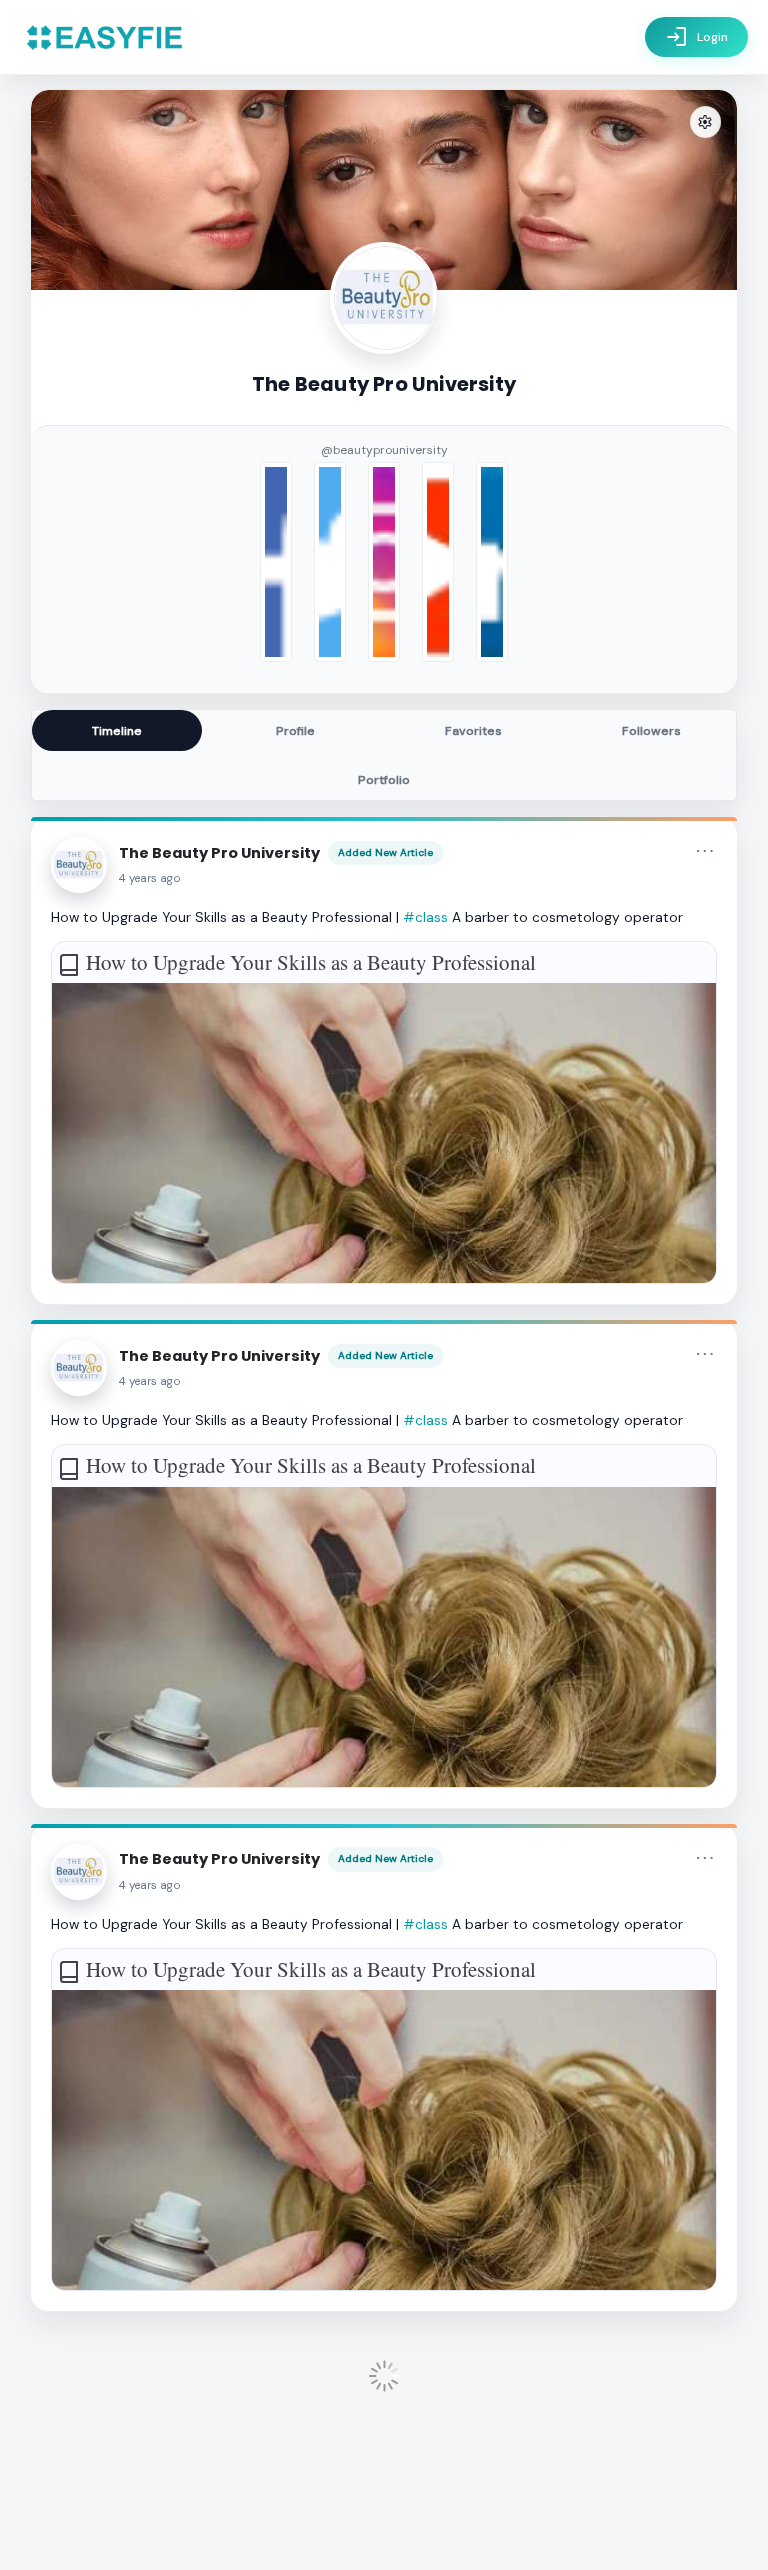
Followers (651, 731)
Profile (295, 731)
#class (425, 917)
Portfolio (384, 780)
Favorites (473, 731)
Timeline (117, 731)
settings (705, 122)
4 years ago (150, 878)
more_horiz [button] (705, 851)
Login (696, 37)
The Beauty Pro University (219, 853)
